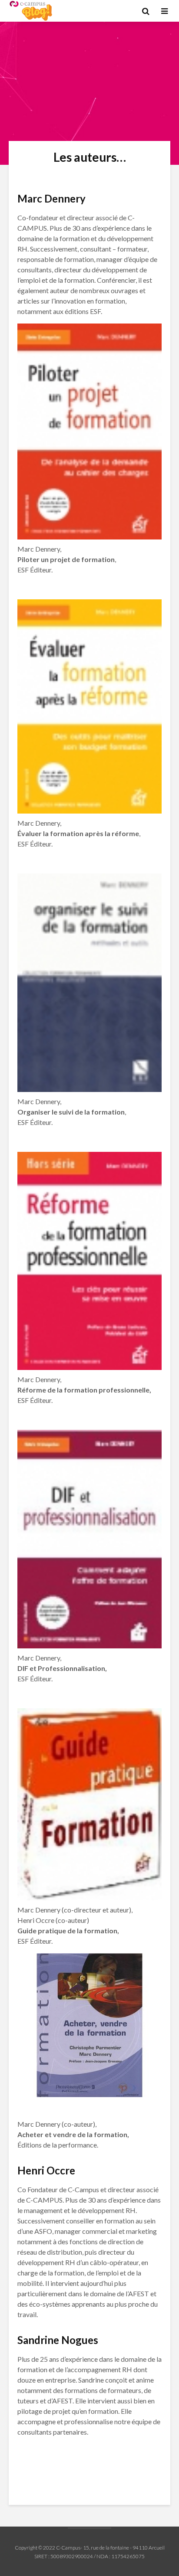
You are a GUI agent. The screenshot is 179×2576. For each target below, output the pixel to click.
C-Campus (68, 2548)
